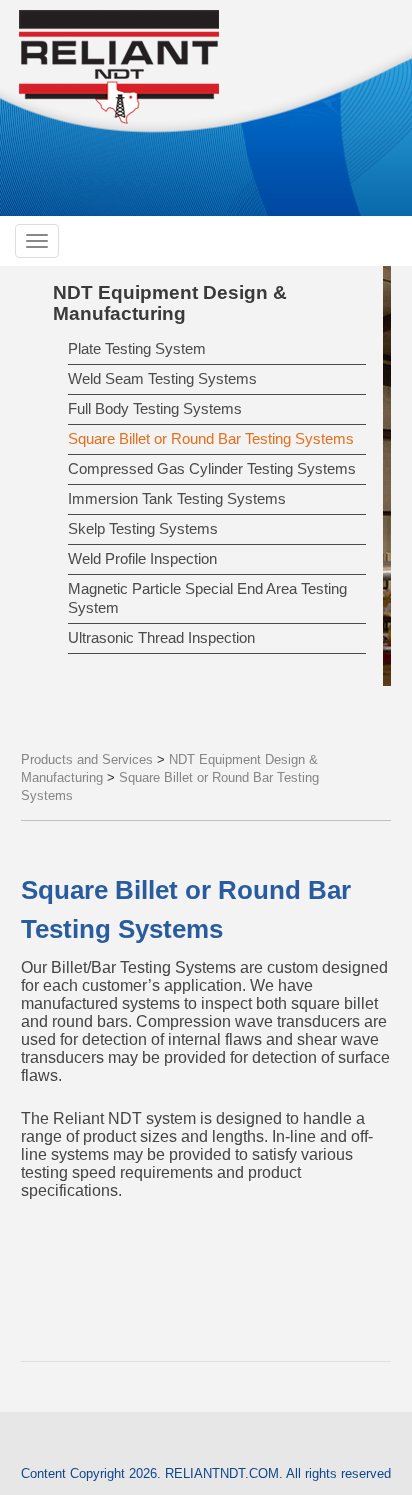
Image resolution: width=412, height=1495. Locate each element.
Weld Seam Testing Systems (162, 378)
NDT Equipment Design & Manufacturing (170, 303)
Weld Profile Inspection (142, 558)
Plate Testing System (137, 348)
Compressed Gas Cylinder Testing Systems (212, 468)
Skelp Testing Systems (143, 528)
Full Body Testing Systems (155, 408)
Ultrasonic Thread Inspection (161, 637)
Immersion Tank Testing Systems (177, 498)
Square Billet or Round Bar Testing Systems (211, 438)
